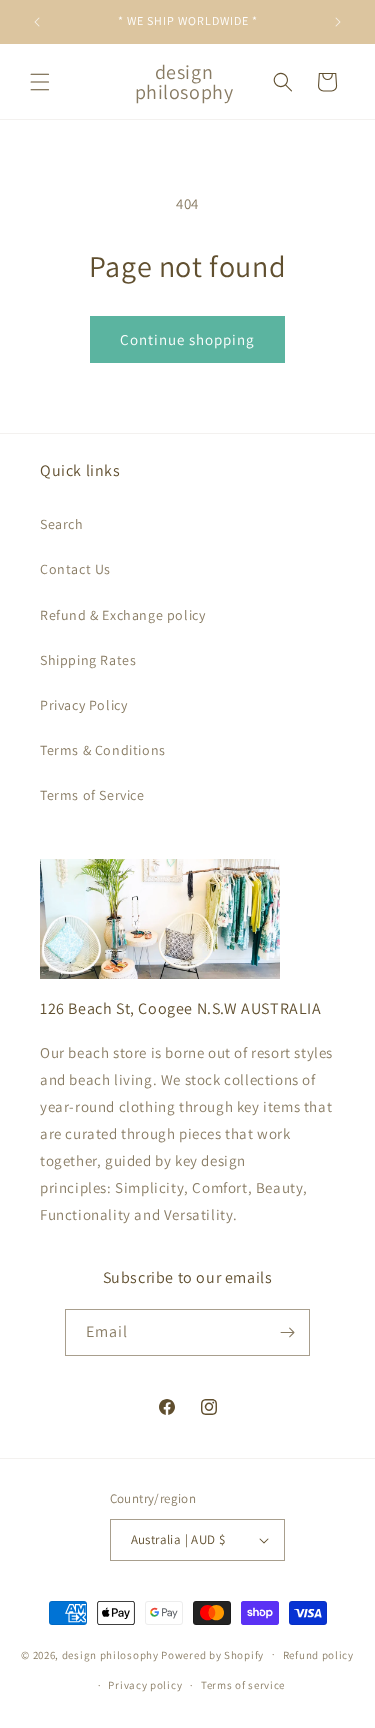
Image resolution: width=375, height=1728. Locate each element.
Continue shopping (187, 339)
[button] (40, 82)
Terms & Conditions (103, 750)
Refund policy (318, 1655)
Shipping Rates (88, 660)
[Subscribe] (287, 1332)
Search (62, 524)
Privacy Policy (83, 705)
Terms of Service (92, 795)
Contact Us (75, 569)
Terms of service (243, 1685)
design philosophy (110, 1654)
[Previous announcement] (37, 22)
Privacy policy (145, 1685)
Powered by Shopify (212, 1654)
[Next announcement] (338, 22)
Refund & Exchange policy (122, 615)
